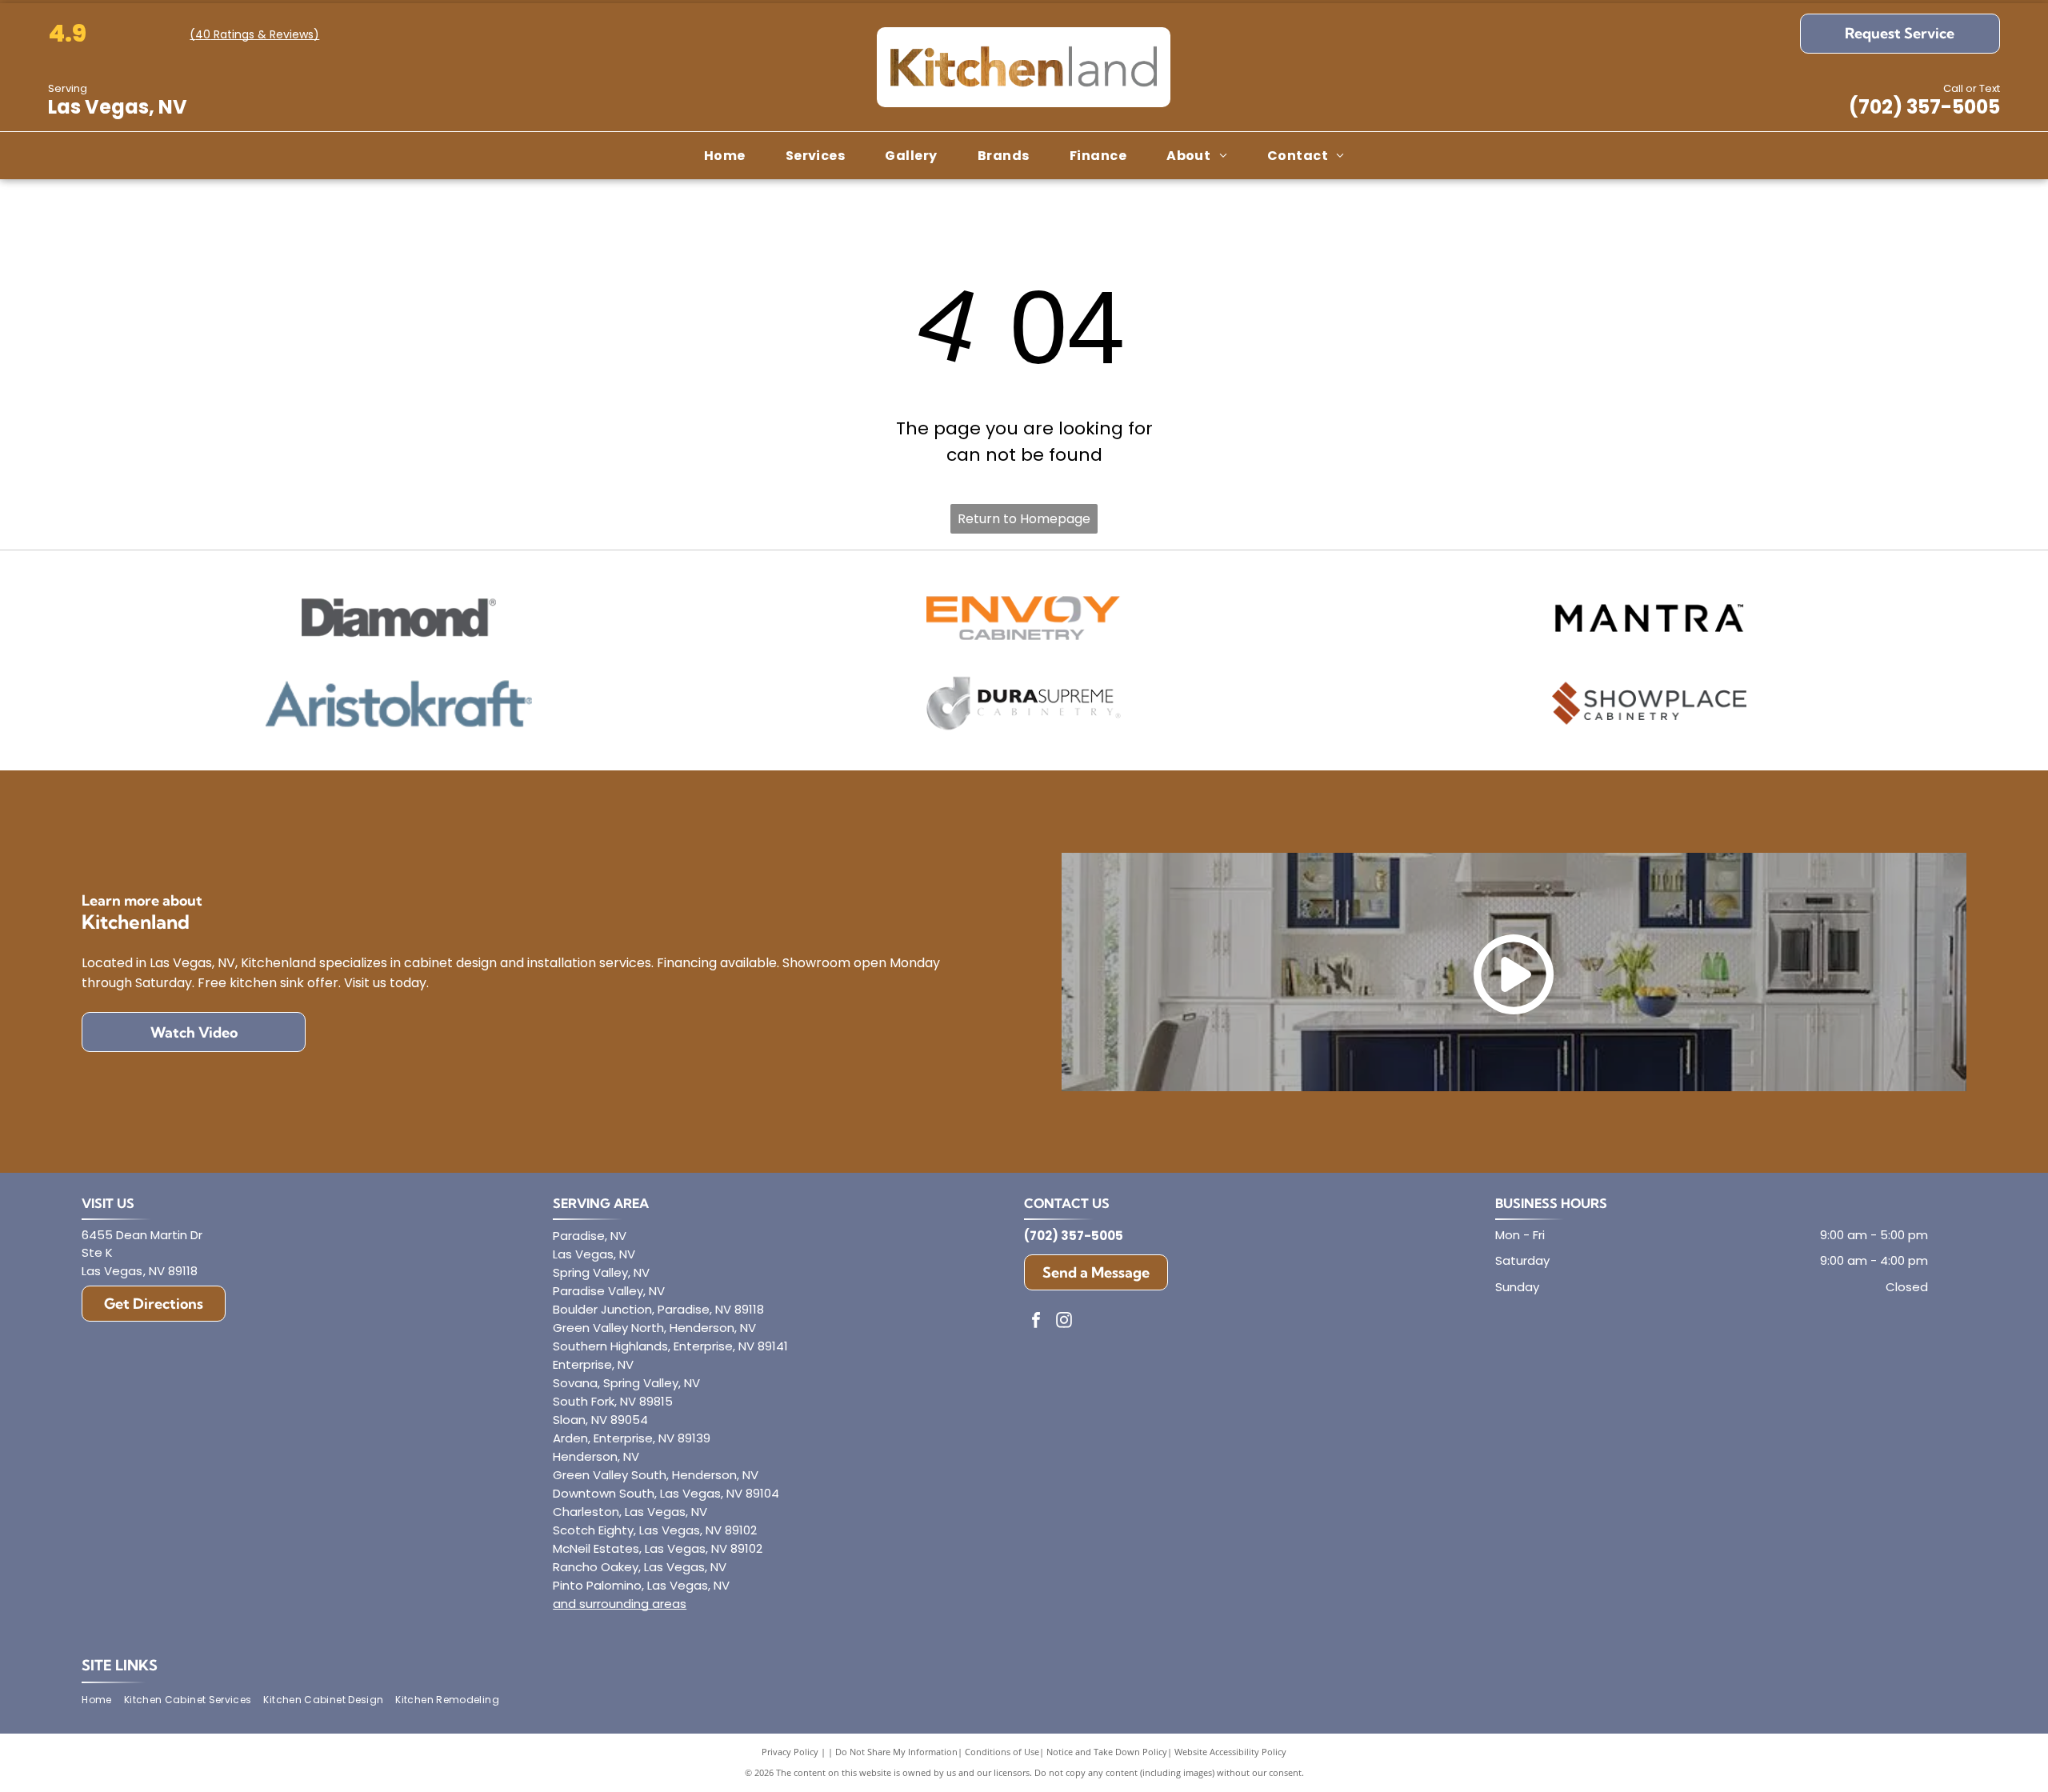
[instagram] (1064, 1322)
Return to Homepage (1024, 519)
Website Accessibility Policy (1230, 1752)
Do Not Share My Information (896, 1752)
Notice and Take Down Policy (1107, 1752)
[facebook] (1036, 1322)
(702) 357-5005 (1924, 107)
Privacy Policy (790, 1752)
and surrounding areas (620, 1604)
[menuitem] (725, 155)
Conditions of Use (1002, 1752)
